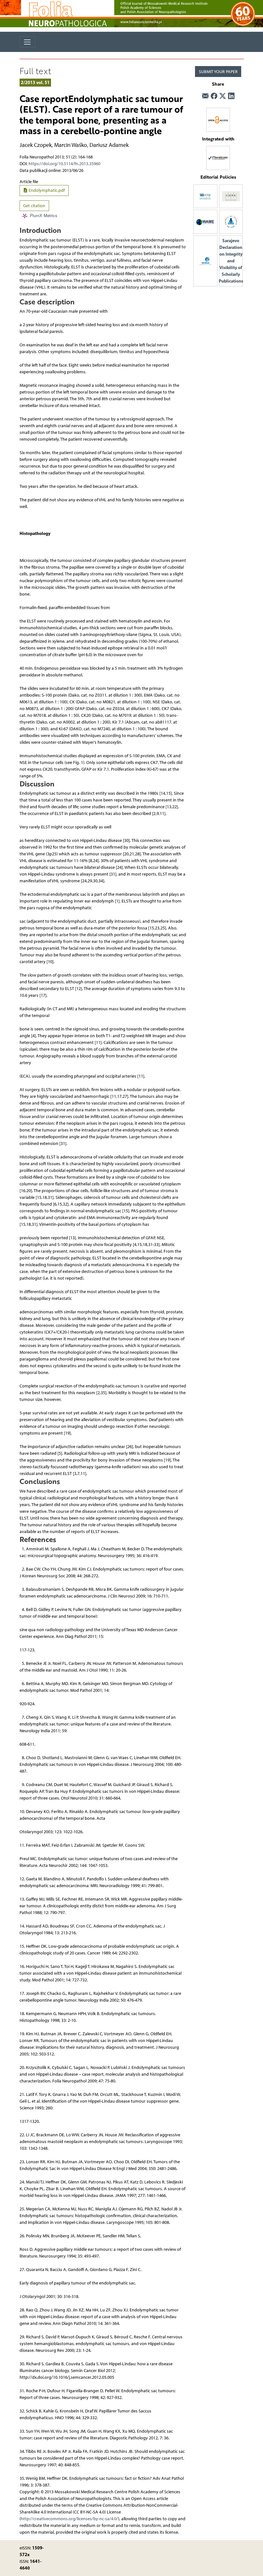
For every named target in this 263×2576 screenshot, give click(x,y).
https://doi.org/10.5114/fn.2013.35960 (64, 164)
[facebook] (214, 96)
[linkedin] (231, 96)
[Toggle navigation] (27, 42)
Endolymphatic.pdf (46, 190)
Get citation (34, 206)
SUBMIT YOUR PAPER (218, 72)
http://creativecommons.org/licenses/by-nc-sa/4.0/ (69, 2519)
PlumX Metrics (44, 216)
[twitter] (223, 96)
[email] (205, 96)
